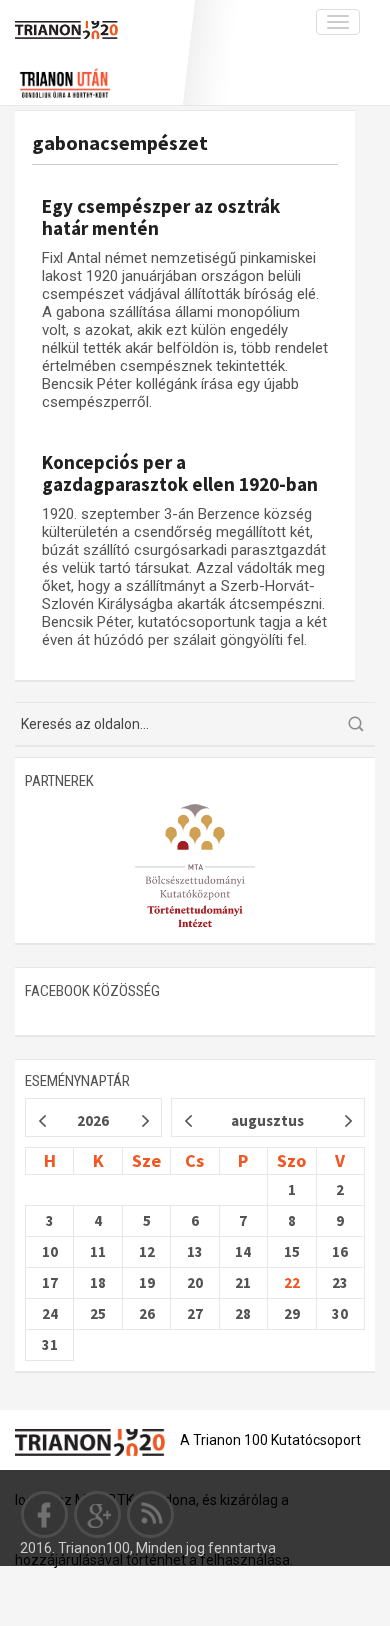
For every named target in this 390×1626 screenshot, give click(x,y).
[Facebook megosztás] (45, 1514)
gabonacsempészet (120, 142)
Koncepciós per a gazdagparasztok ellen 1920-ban (180, 473)
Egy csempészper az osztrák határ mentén (161, 217)
